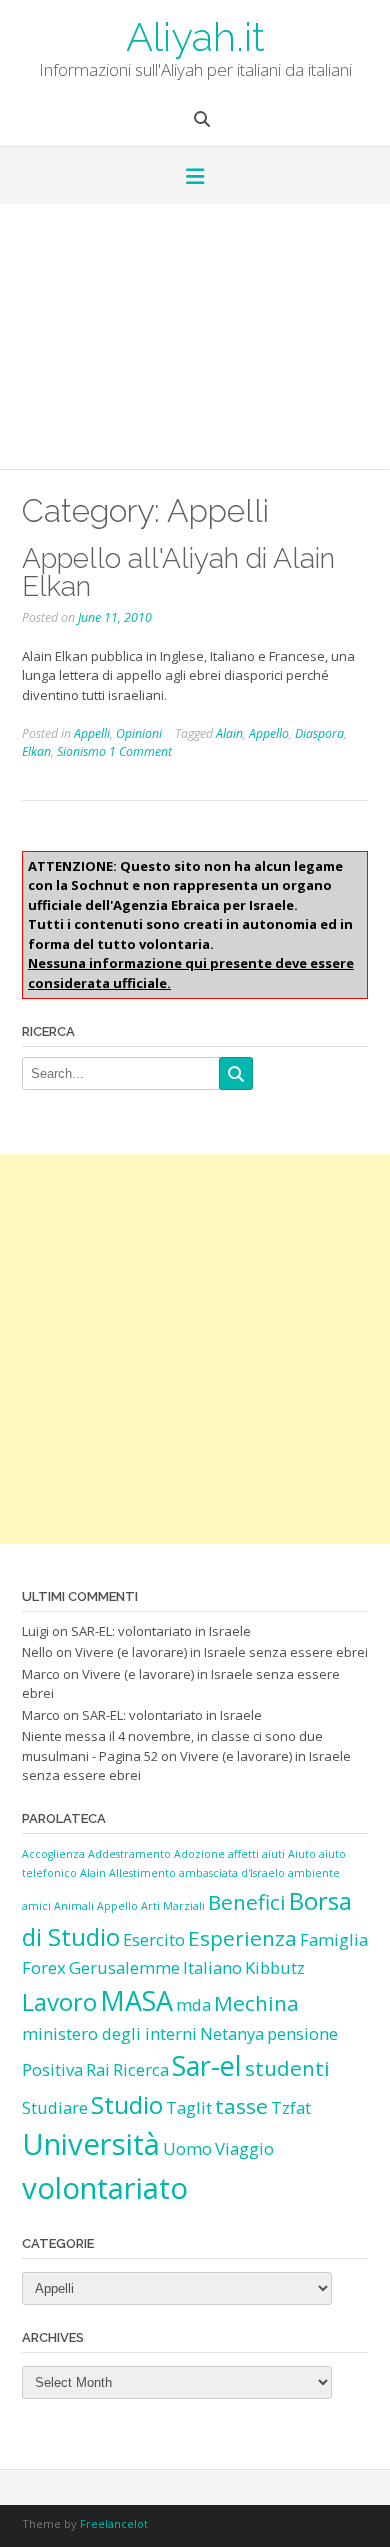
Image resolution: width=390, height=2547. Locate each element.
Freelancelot (114, 2523)
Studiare (55, 2107)
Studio (127, 2104)
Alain (229, 733)
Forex (44, 1967)
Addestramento (129, 1854)
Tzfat (291, 2107)
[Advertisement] (195, 344)
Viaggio (244, 2148)
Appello (269, 733)
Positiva (52, 2069)
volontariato (105, 2188)
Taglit (189, 2107)
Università (91, 2144)
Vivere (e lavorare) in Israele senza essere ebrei (221, 1652)
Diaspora (319, 733)
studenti (287, 2068)
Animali (74, 1906)
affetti (243, 1854)
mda (193, 2004)
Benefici (247, 1902)
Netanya (232, 2033)
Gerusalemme (124, 1967)
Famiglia (334, 1939)
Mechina (256, 2003)
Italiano (212, 1967)
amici (36, 1906)
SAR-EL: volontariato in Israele (161, 1631)
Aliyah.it (195, 35)
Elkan (36, 751)
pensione (302, 2033)
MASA (136, 2000)
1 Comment (140, 751)
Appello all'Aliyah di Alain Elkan (178, 572)
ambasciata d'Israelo (232, 1873)
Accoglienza (53, 1854)
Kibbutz (275, 1967)
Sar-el (207, 2065)
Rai (98, 2069)
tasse (241, 2106)
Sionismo (81, 751)
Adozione (199, 1854)
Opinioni (139, 733)
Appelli (92, 733)
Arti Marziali (173, 1906)
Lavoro (59, 2001)
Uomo (187, 2148)
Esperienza (242, 1938)
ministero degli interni (109, 2033)
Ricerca (141, 2069)
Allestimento (142, 1873)
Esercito (154, 1939)
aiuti (273, 1854)
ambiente (314, 1873)
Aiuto (302, 1854)
